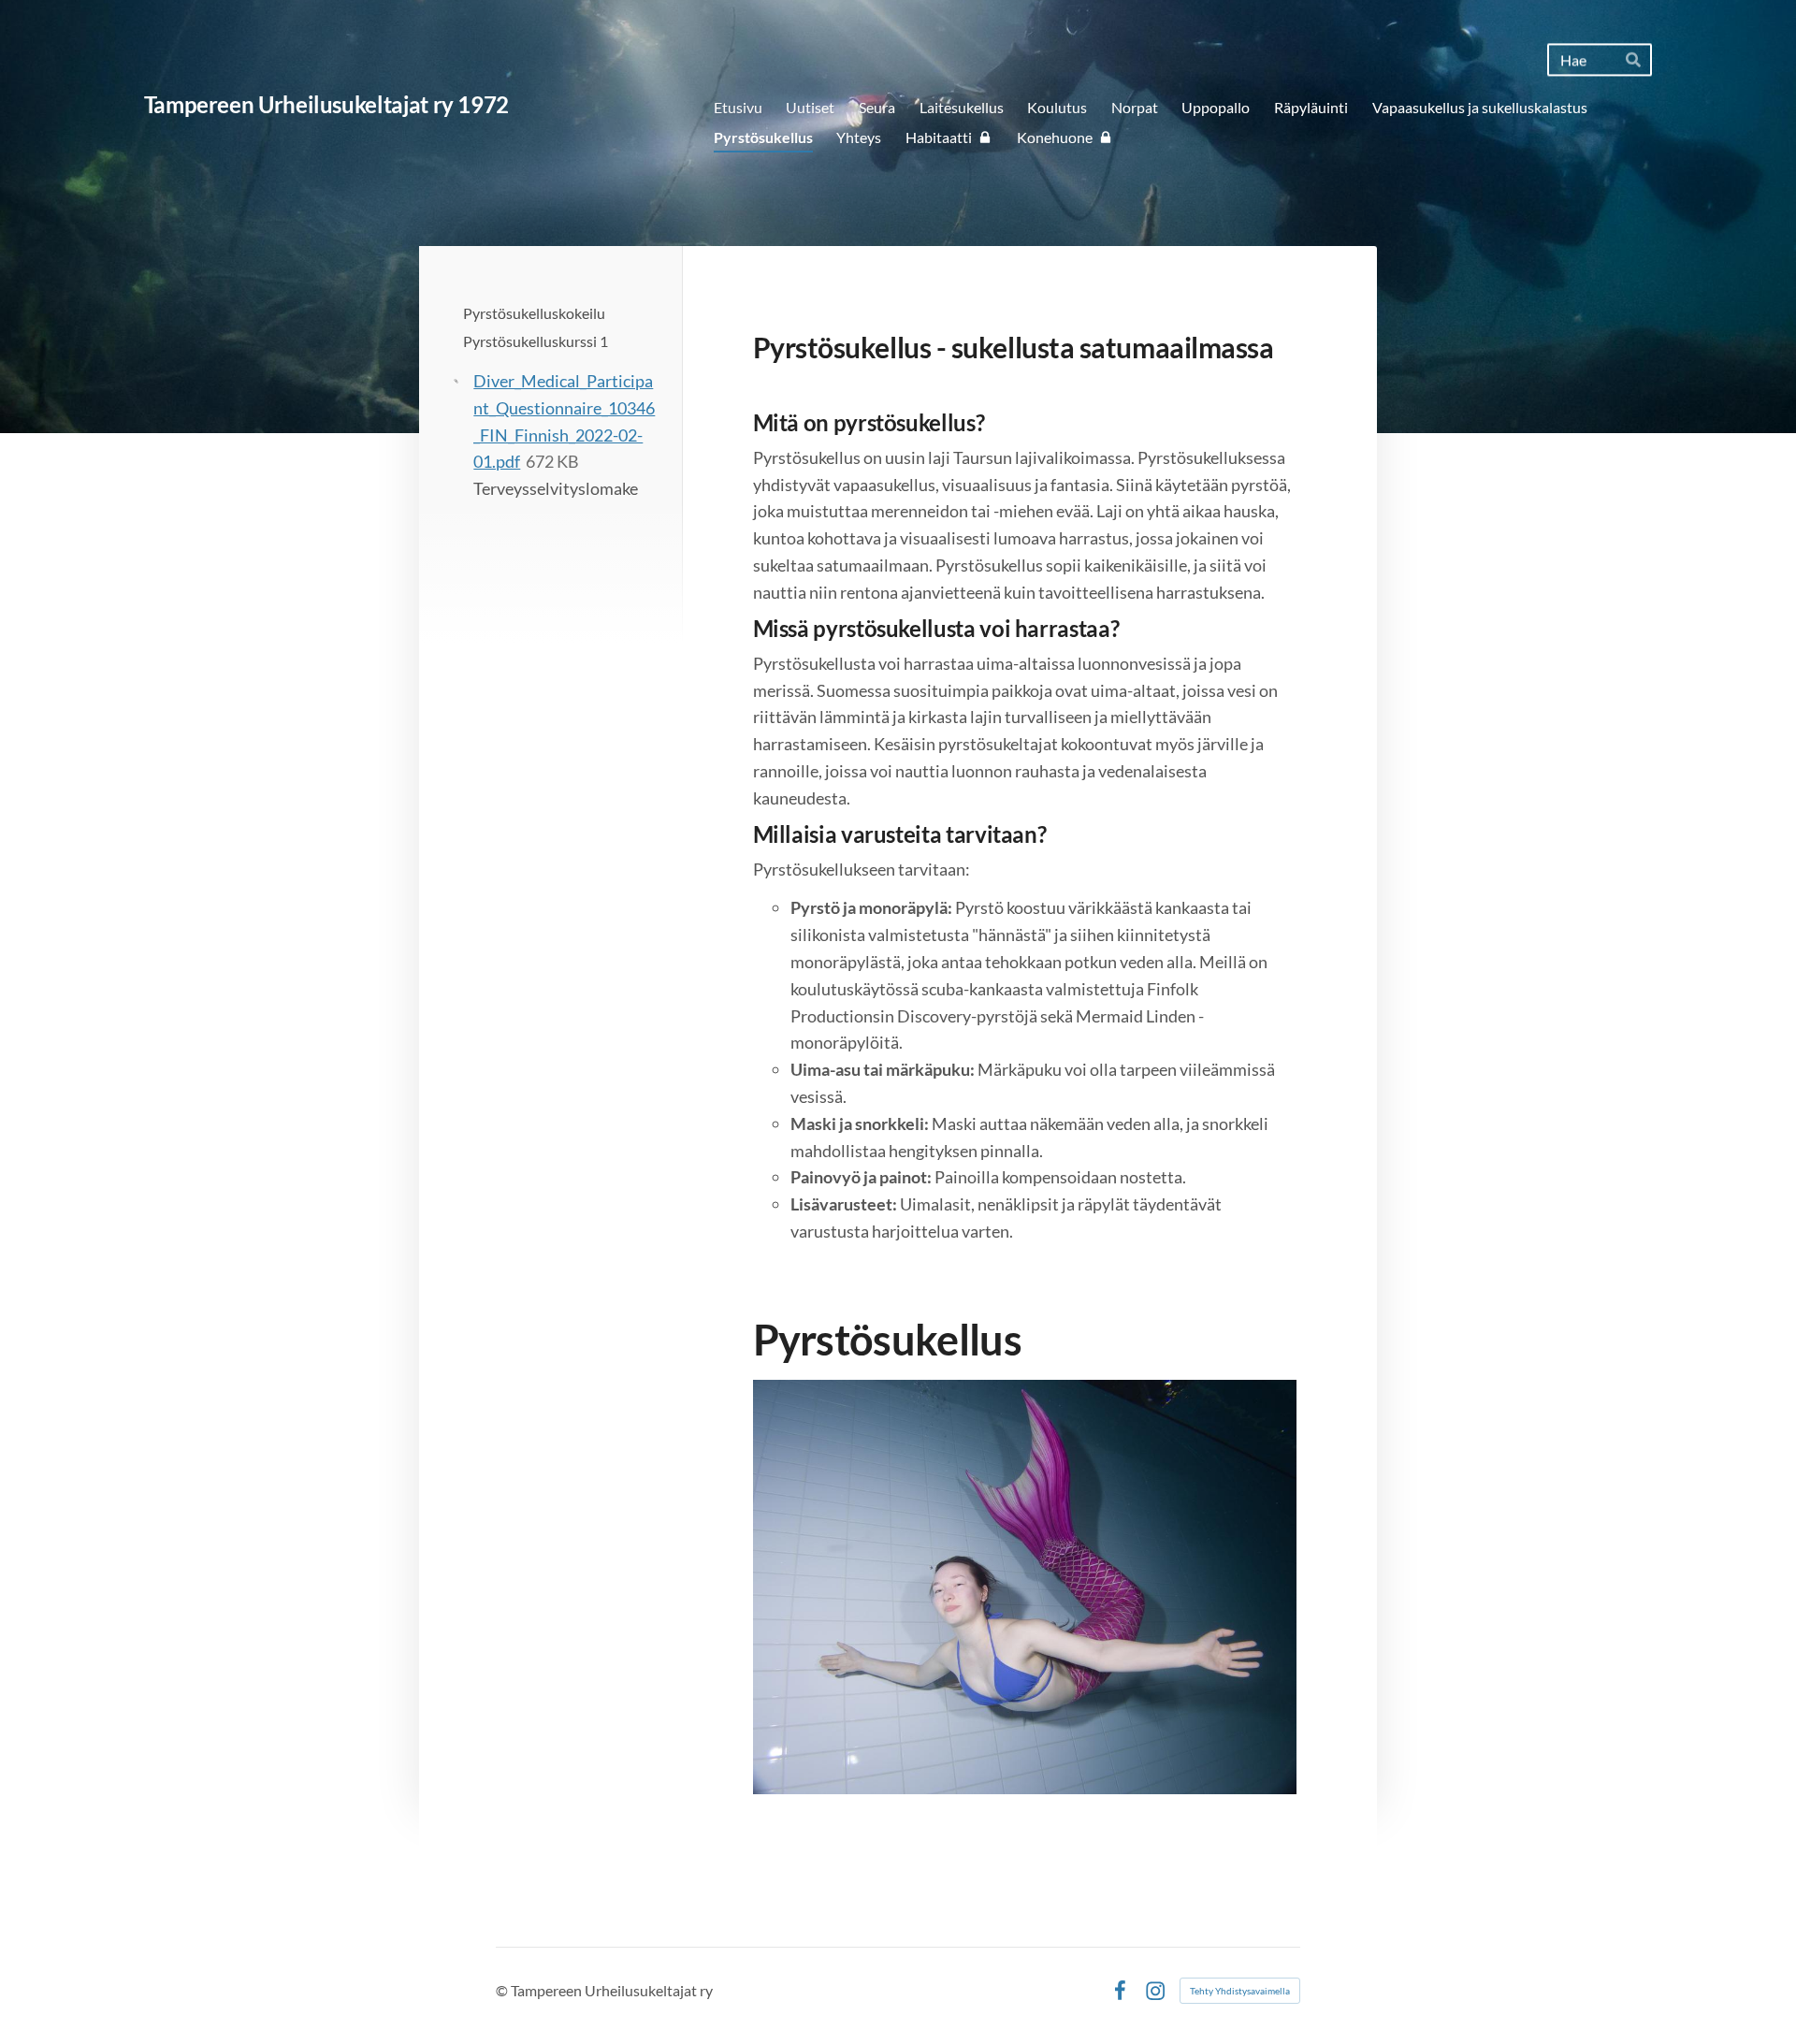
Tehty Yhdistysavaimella (1240, 1991)
